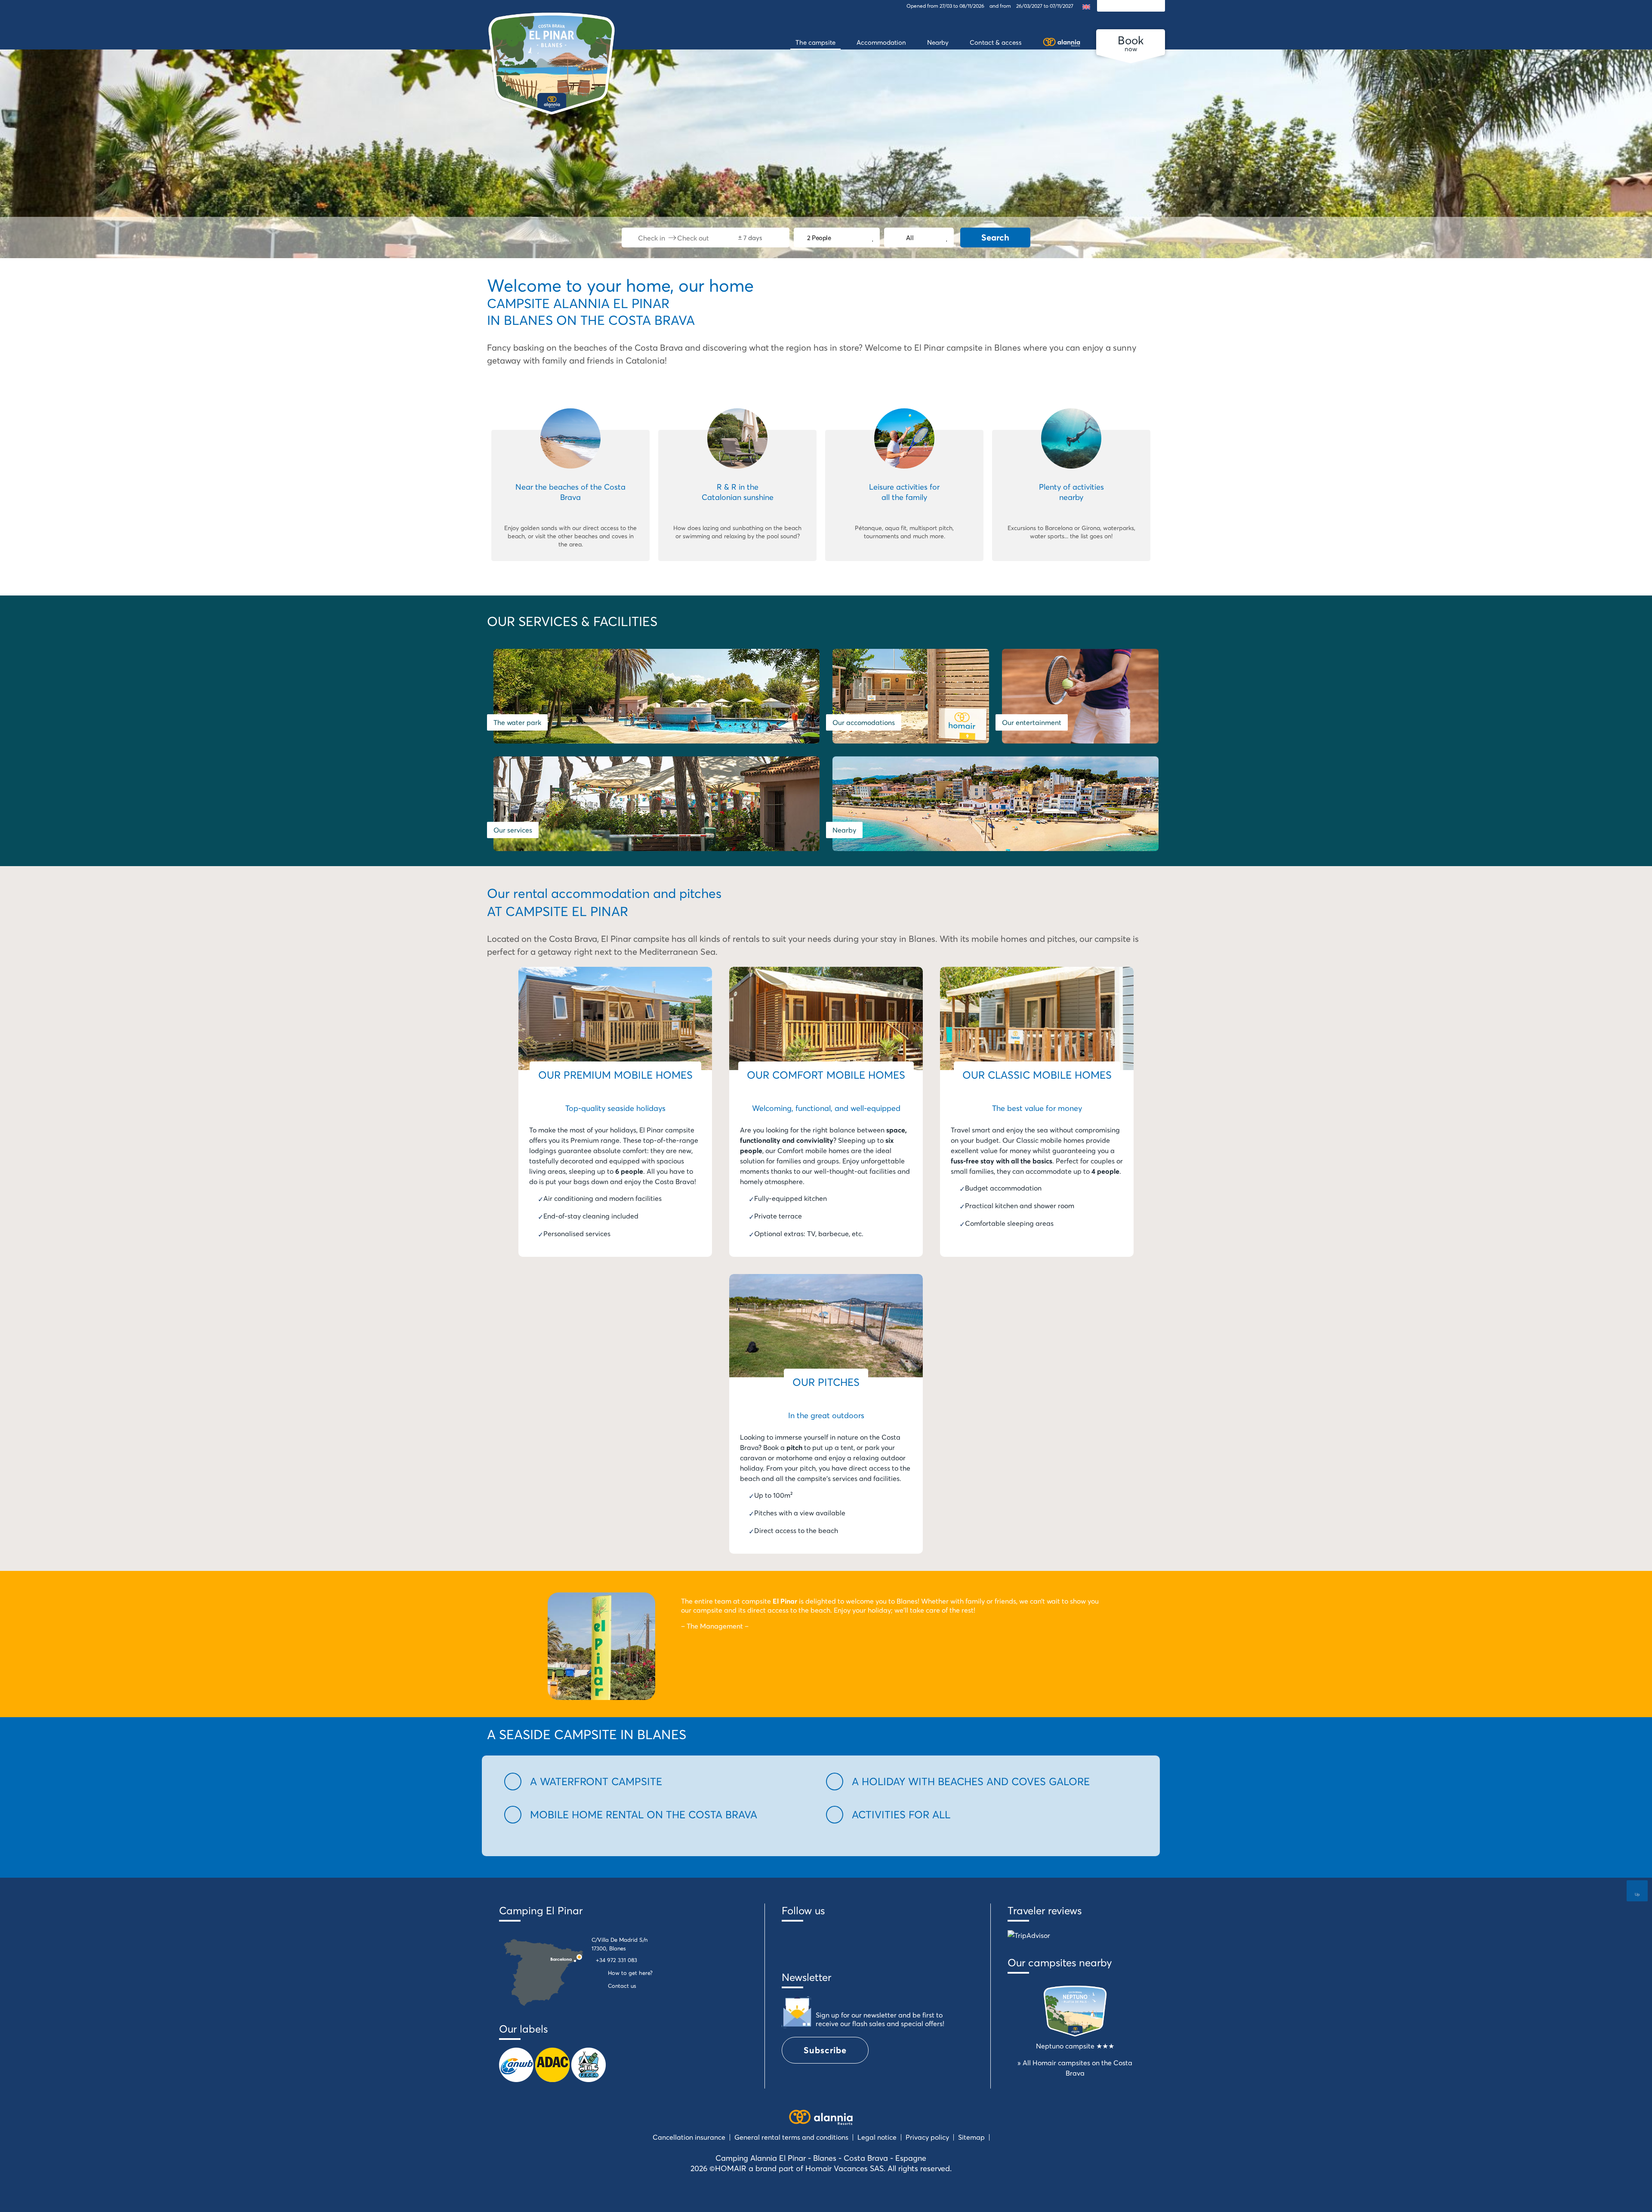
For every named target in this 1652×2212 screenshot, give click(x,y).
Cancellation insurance (689, 2137)
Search (995, 237)
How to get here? (630, 1973)
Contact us (622, 1986)
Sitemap (971, 2137)
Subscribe (825, 2050)
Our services (513, 830)
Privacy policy (927, 2137)
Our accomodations (864, 722)
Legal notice (877, 2137)
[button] (660, 1782)
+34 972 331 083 (616, 1960)
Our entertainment (1032, 722)
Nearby (844, 830)
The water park (517, 722)
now (1131, 43)
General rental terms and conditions (791, 2137)
